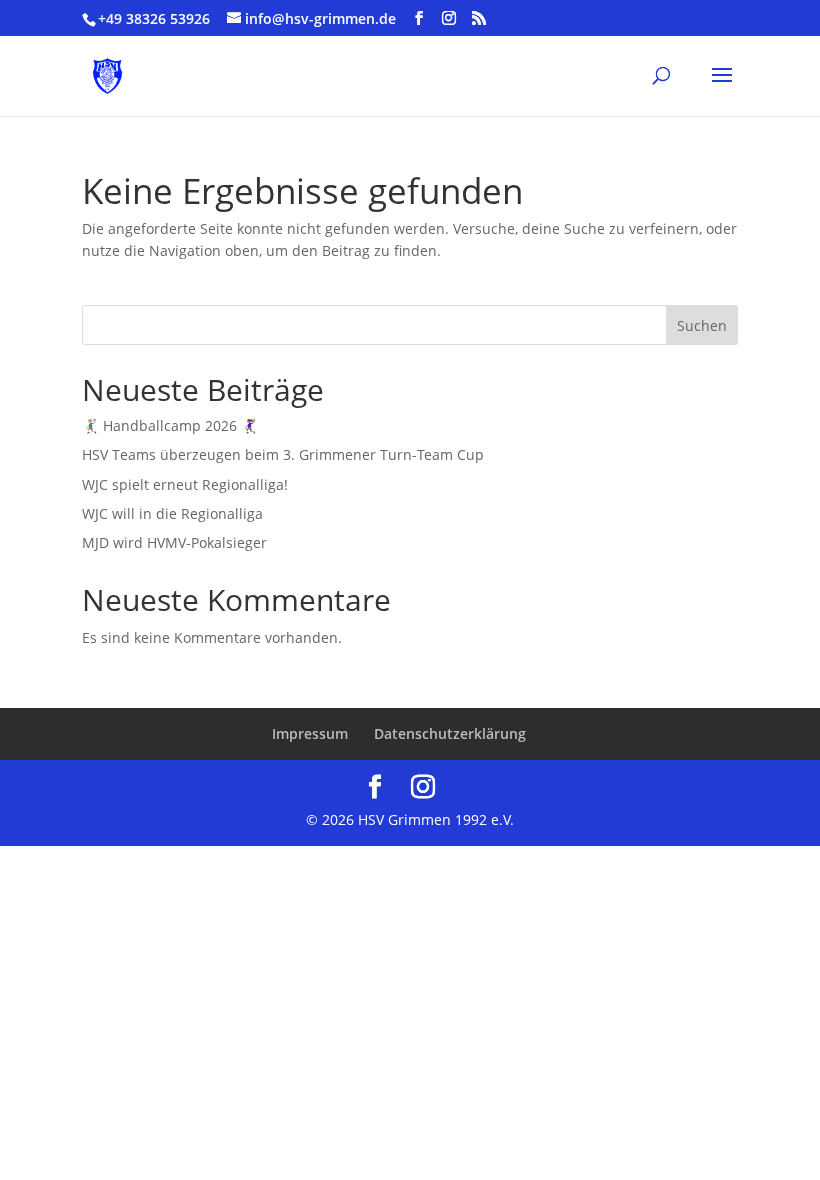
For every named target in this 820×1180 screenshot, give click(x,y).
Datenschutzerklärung (450, 733)
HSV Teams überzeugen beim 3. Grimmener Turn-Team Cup (283, 454)
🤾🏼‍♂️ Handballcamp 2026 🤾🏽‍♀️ (170, 425)
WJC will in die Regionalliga (172, 513)
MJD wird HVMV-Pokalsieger (174, 542)
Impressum (310, 733)
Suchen (702, 325)
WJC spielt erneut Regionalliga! (185, 484)
